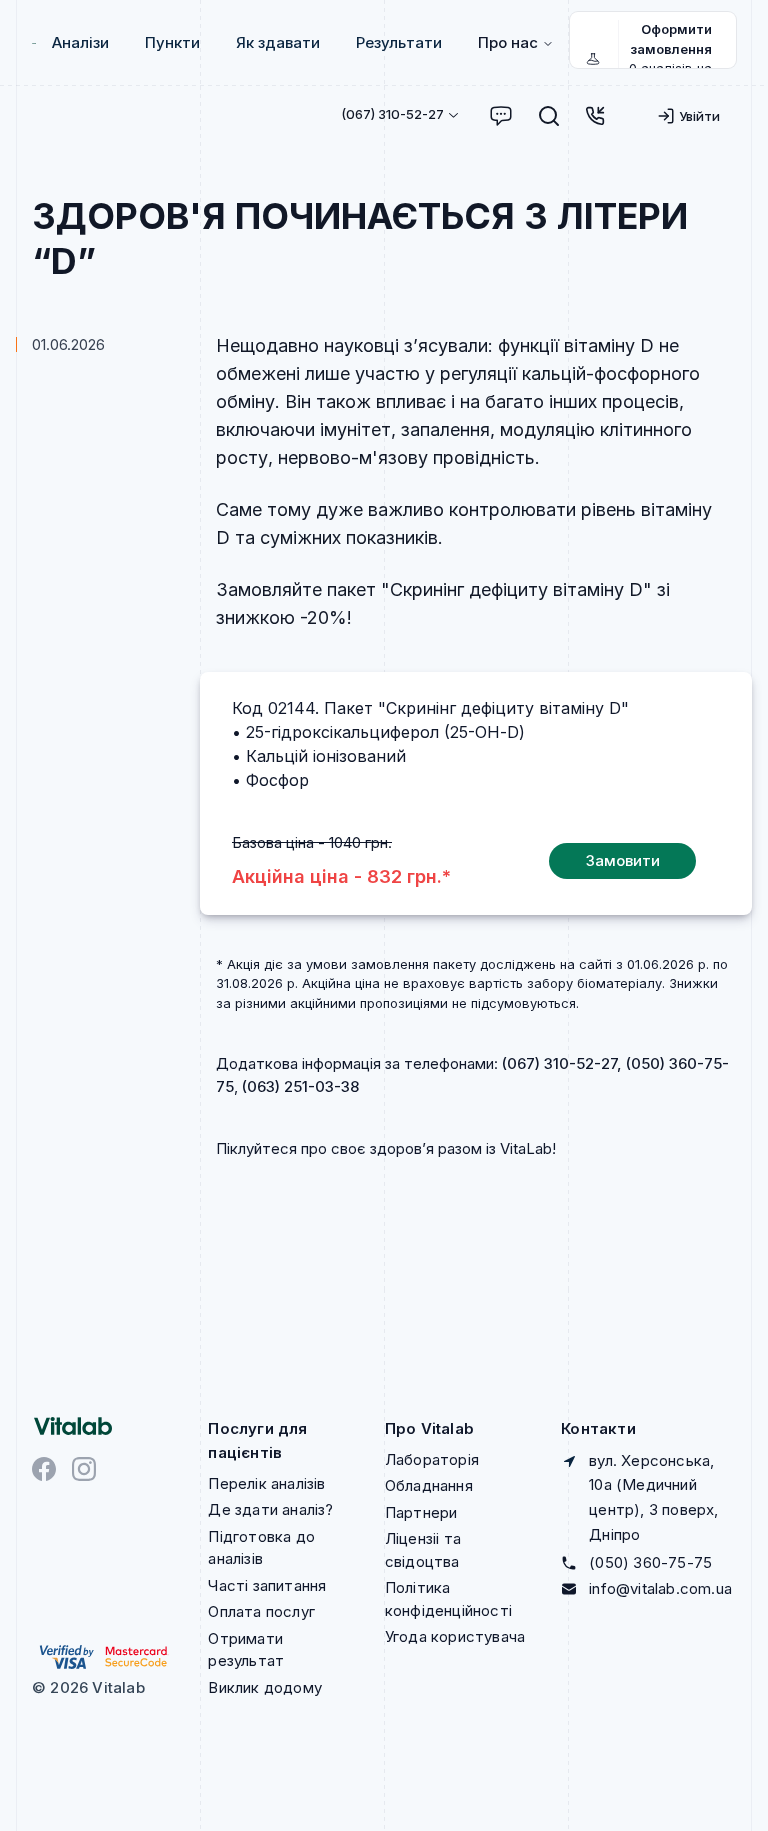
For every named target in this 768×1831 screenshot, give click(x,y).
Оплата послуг (261, 1611)
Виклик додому (265, 1687)
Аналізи (80, 42)
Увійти (699, 116)
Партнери (421, 1512)
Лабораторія (432, 1459)
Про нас (508, 42)
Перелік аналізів (266, 1483)
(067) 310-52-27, (562, 1063)
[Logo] (34, 43)
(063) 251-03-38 (300, 1086)
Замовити (623, 860)
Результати (399, 42)
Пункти (172, 42)
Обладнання (429, 1485)
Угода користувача (455, 1636)
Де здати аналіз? (270, 1509)
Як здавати (278, 42)
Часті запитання (267, 1585)
